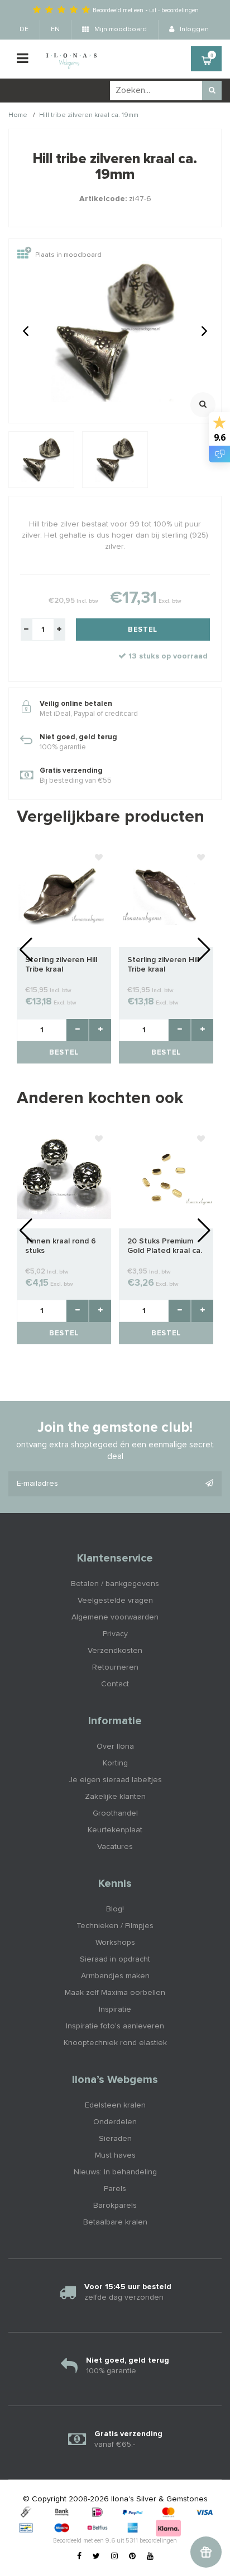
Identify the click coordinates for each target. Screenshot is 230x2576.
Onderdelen (115, 2122)
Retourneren (115, 1667)
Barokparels (115, 2206)
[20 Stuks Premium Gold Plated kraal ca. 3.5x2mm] (166, 1178)
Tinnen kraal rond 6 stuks (61, 1246)
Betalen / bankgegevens (115, 1584)
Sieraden (115, 2139)
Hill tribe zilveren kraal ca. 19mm (89, 115)
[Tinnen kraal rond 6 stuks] (64, 1178)
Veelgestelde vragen (115, 1601)
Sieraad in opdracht (115, 1959)
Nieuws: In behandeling (115, 2172)
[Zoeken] (212, 91)
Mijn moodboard (120, 30)
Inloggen (193, 30)
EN (55, 30)
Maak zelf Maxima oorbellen (115, 1993)
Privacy (115, 1634)
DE (24, 30)
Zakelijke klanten (115, 1797)
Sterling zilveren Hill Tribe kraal (61, 965)
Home (18, 115)
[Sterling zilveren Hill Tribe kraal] (64, 896)
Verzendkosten (115, 1651)
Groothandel (115, 1813)
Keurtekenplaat (115, 1830)
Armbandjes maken (115, 1976)
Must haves (115, 2155)
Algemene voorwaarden (115, 1617)
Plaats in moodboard (68, 256)
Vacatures (115, 1847)
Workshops (115, 1943)
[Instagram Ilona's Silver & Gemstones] (114, 2557)
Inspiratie (115, 2009)
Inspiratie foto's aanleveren (115, 2026)
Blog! (115, 1909)
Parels (115, 2189)
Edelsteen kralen (115, 2105)
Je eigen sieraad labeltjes (115, 1780)
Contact (115, 1684)
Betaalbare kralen (115, 2222)
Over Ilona (115, 1746)
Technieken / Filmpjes (115, 1926)
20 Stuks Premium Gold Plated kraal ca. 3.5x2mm (165, 1246)
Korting (115, 1763)
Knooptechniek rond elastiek (115, 2043)
